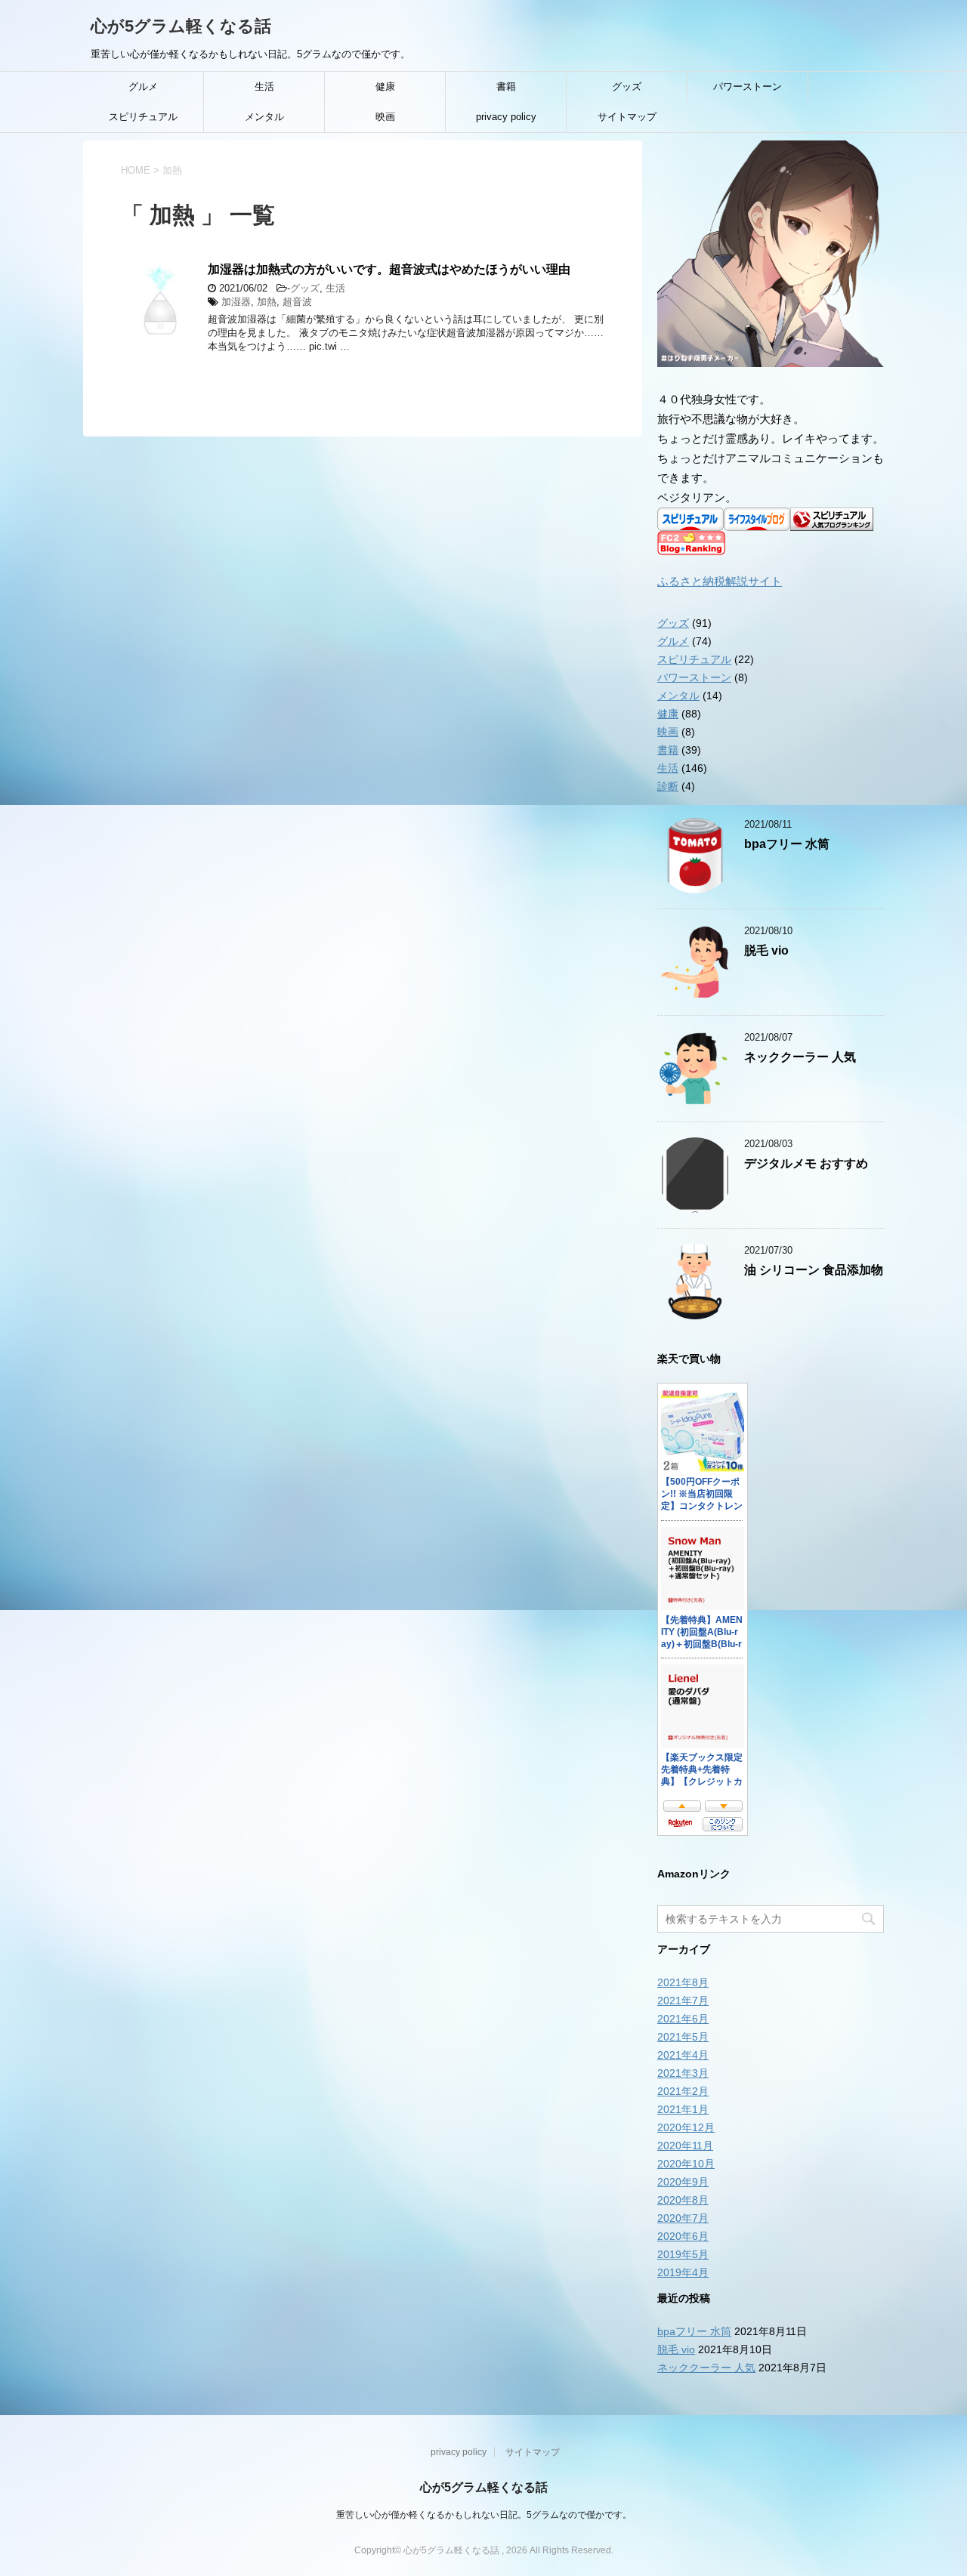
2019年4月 (683, 2272)
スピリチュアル (143, 117)
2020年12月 (686, 2127)
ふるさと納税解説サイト (720, 581)
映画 (385, 117)
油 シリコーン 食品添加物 (814, 1270)
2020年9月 (683, 2182)
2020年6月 (683, 2236)
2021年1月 (683, 2109)
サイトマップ (627, 117)
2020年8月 (683, 2200)
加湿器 (236, 302)
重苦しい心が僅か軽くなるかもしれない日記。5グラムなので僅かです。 (484, 2515)
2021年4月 (683, 2055)
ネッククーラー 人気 (800, 1057)
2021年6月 (683, 2019)
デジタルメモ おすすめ (806, 1163)
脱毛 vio (766, 950)
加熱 (267, 302)
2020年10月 (686, 2164)
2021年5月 (683, 2037)
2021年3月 (683, 2073)
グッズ (627, 86)
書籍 (506, 86)
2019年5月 (683, 2254)
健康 (385, 86)
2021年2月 (683, 2091)
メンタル (264, 117)
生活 (264, 86)
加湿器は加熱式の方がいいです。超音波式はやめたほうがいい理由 (389, 269)
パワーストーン (748, 86)
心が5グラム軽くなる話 (181, 26)
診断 (668, 786)
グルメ (143, 86)
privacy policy (506, 117)
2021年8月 (683, 1982)
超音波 (297, 302)
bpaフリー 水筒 (787, 844)
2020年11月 (685, 2146)
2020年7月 (683, 2218)
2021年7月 (683, 2001)
